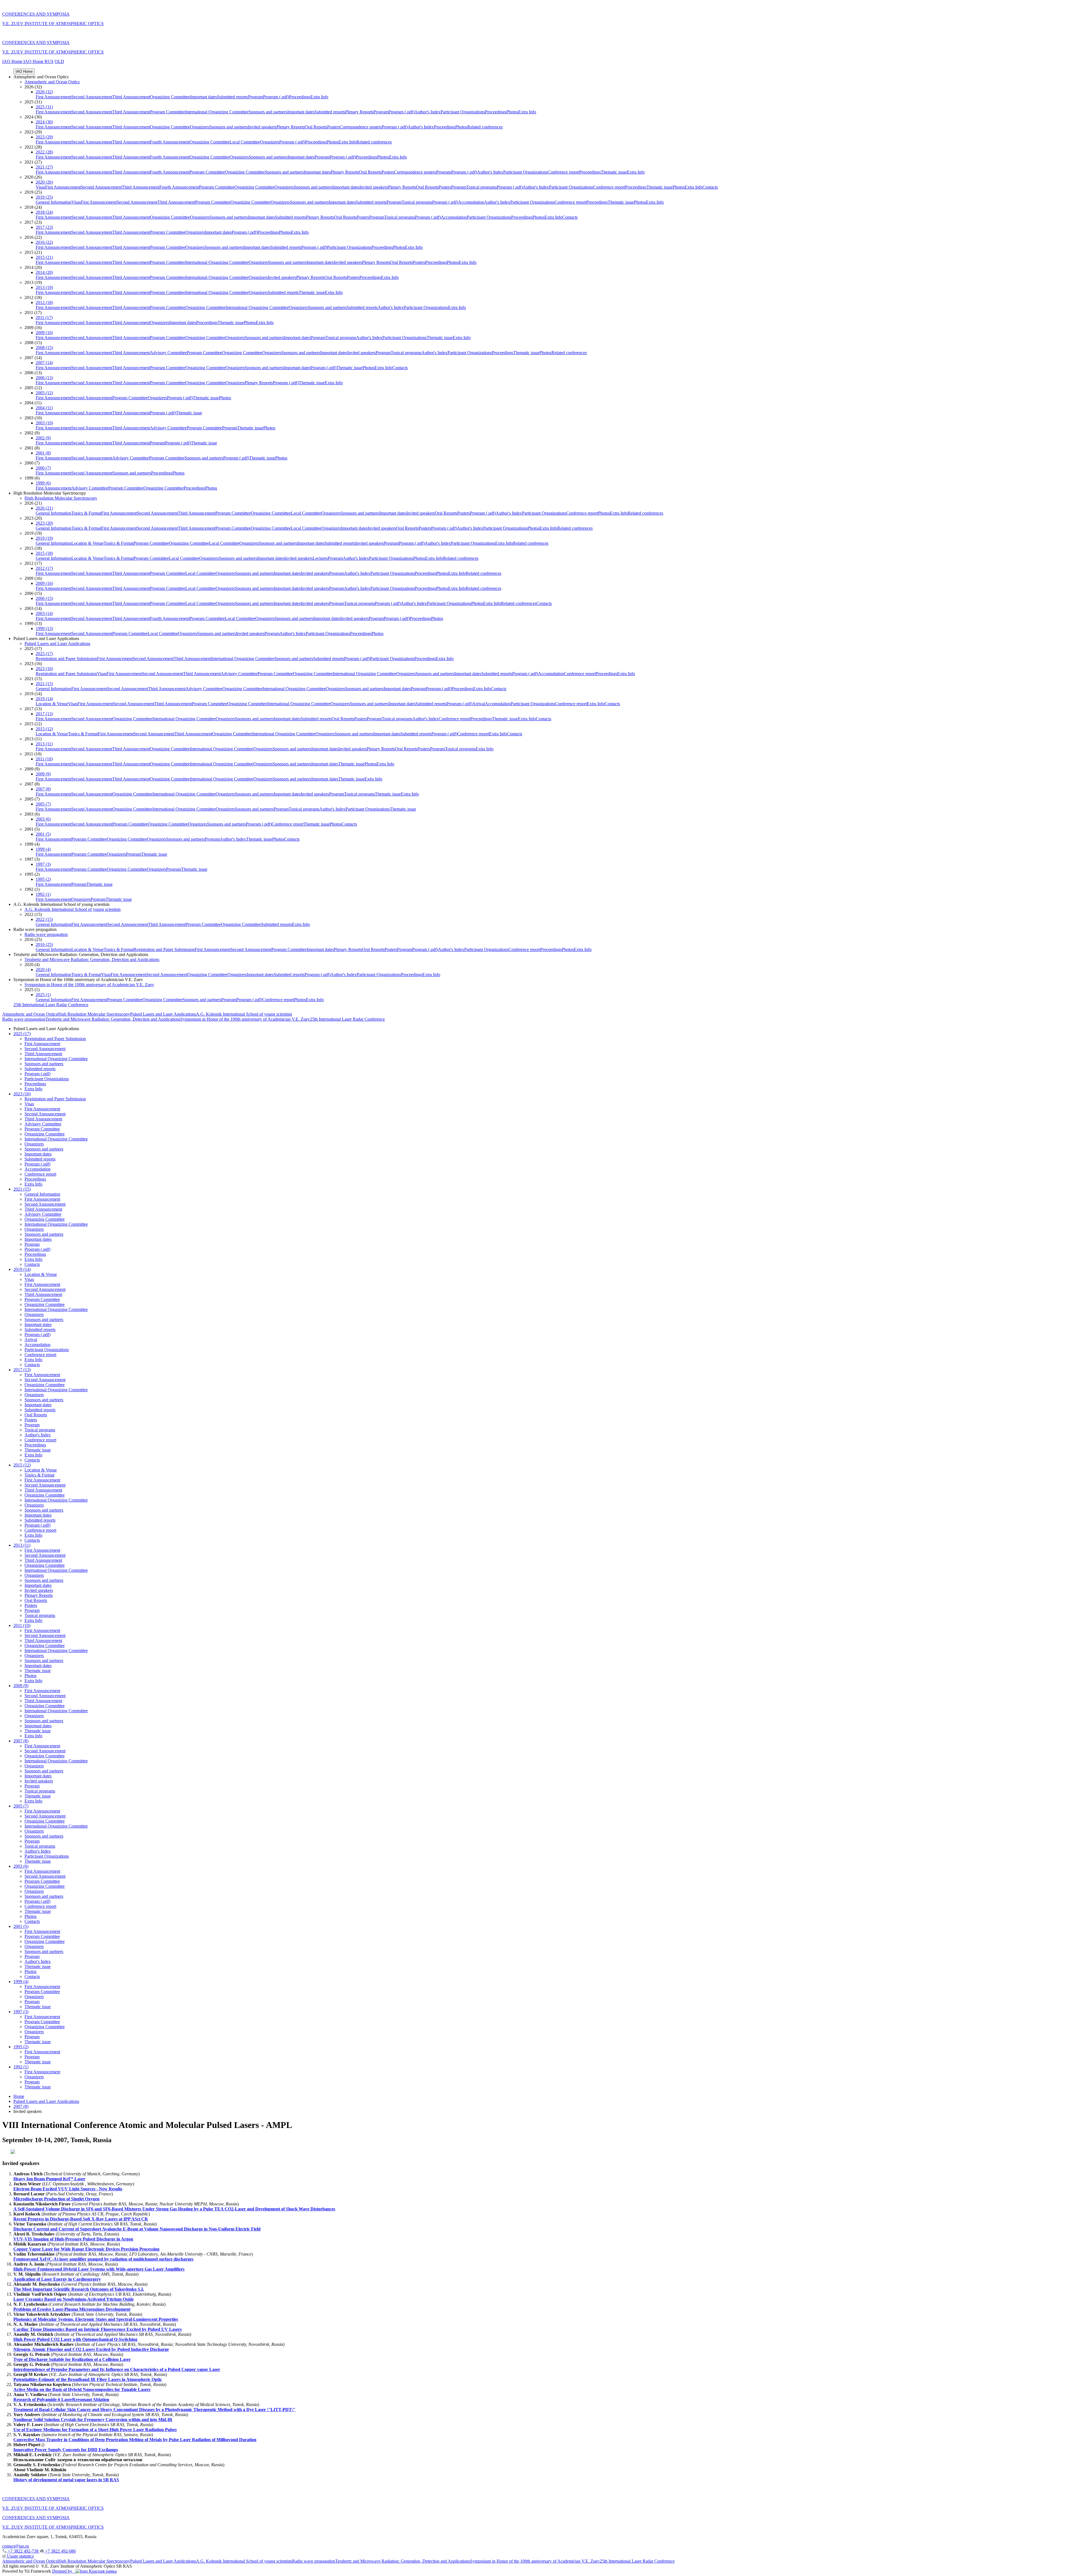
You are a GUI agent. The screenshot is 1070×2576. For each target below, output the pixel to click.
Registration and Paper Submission (66, 659)
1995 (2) (43, 879)
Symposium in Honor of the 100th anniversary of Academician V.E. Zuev (89, 985)
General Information (53, 202)
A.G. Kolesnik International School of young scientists (73, 909)
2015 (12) (44, 729)
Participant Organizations (463, 112)
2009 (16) (44, 333)
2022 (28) (44, 152)
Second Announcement (92, 97)
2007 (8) (43, 789)
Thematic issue (614, 172)
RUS (49, 61)
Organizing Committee (170, 97)
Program (256, 97)
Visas (40, 187)
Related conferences (485, 127)
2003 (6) (43, 819)
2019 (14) (44, 699)
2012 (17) (44, 568)
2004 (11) (44, 408)
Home (19, 2096)
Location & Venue (87, 543)
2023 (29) (44, 137)
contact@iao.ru (16, 2546)
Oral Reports (316, 127)
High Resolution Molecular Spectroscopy (61, 498)
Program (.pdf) (276, 97)
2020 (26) (44, 182)
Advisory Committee (168, 353)
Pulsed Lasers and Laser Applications (57, 644)
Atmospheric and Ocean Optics (52, 82)
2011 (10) (44, 759)
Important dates (204, 97)
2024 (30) (44, 122)
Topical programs (481, 187)
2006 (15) (44, 598)
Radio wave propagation (46, 934)
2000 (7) (43, 468)
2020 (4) (43, 970)
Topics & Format (86, 513)
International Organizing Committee (217, 112)
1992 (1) (43, 894)
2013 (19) (44, 287)
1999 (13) (44, 628)
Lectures (320, 558)
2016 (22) (44, 242)
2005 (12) (44, 393)
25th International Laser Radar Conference (51, 1005)
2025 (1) (43, 995)
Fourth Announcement (170, 142)
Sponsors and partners (268, 112)
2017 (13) (44, 714)
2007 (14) (44, 363)
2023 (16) (44, 669)
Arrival (479, 704)
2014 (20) (44, 272)
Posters (333, 127)
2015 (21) (44, 257)
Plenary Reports (359, 112)
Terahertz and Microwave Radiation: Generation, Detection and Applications (92, 959)
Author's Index (427, 112)
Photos (512, 112)
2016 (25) (44, 944)
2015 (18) (44, 553)
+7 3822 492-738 (23, 2551)
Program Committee (168, 112)
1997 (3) (43, 864)
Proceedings (300, 97)
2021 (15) (44, 684)
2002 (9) (43, 438)
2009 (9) (43, 774)
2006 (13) (44, 378)
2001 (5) (43, 834)
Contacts (710, 187)
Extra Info (319, 97)
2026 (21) (44, 508)
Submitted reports (233, 97)
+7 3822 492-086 (60, 2551)
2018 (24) (44, 212)
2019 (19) (44, 538)
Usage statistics (20, 2556)
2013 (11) (44, 744)
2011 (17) (44, 318)
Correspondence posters (361, 127)
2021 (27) (44, 167)
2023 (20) (44, 523)
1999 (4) (43, 849)
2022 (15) (44, 919)
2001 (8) (43, 453)
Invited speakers (262, 127)
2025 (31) (44, 107)
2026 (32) (44, 92)
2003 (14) (44, 613)
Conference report (563, 172)
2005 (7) (43, 804)
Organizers (200, 127)
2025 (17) (44, 654)
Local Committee (245, 142)
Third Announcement (131, 97)
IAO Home (13, 61)
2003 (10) (44, 423)
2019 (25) (44, 197)
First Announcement (53, 97)
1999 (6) (43, 483)
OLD (59, 61)
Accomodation (471, 202)
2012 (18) (44, 302)
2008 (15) (44, 348)
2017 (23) (44, 227)
